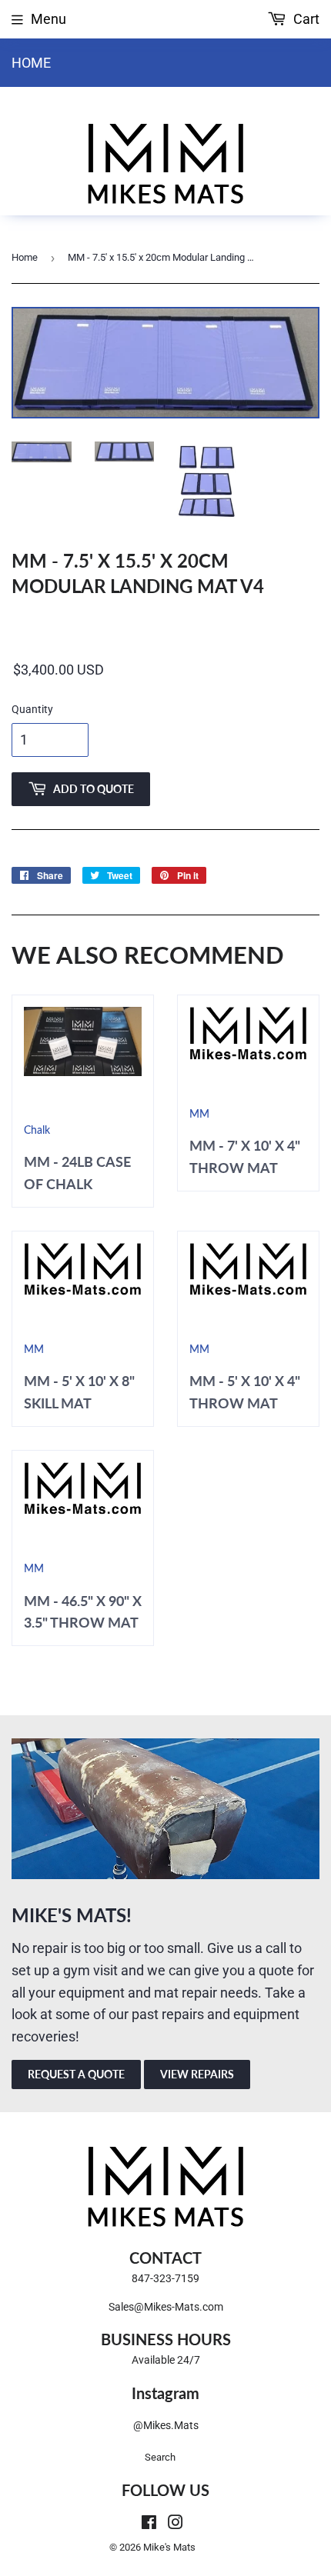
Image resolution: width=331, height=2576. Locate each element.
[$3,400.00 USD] (165, 671)
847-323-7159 (165, 2278)
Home (31, 63)
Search (160, 2457)
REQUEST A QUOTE (76, 2074)
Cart (305, 19)
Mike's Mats (169, 2547)
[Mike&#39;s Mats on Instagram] (176, 2523)
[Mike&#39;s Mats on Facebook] (149, 2523)
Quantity (32, 709)
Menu (48, 19)
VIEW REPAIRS (197, 2074)
